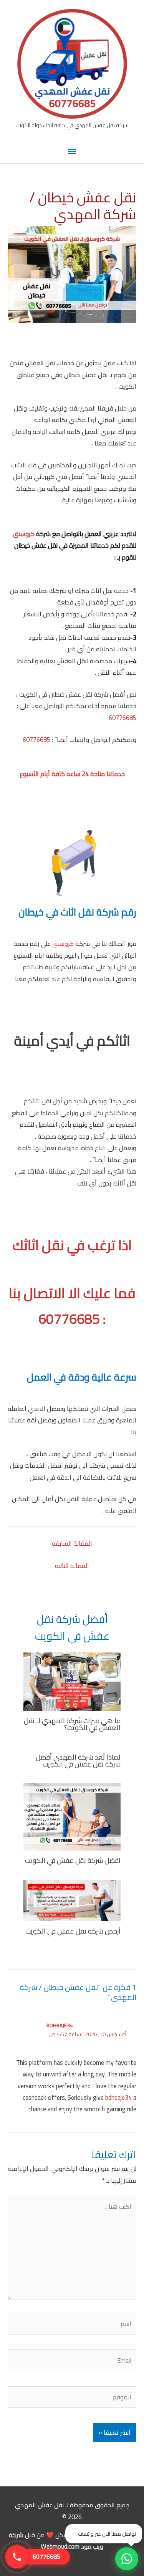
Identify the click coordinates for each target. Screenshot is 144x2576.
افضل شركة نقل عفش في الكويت (73, 1860)
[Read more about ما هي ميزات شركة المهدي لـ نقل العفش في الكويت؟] (72, 1681)
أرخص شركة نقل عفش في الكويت (73, 1931)
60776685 (122, 718)
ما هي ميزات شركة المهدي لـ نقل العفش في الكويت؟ (72, 1724)
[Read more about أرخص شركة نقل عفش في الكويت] (72, 1900)
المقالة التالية (72, 1566)
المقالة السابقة (72, 1543)
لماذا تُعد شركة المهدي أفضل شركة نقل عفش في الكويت (78, 1760)
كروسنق (25, 534)
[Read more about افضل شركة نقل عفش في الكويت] (72, 1816)
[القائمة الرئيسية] (72, 152)
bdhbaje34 (60, 2025)
